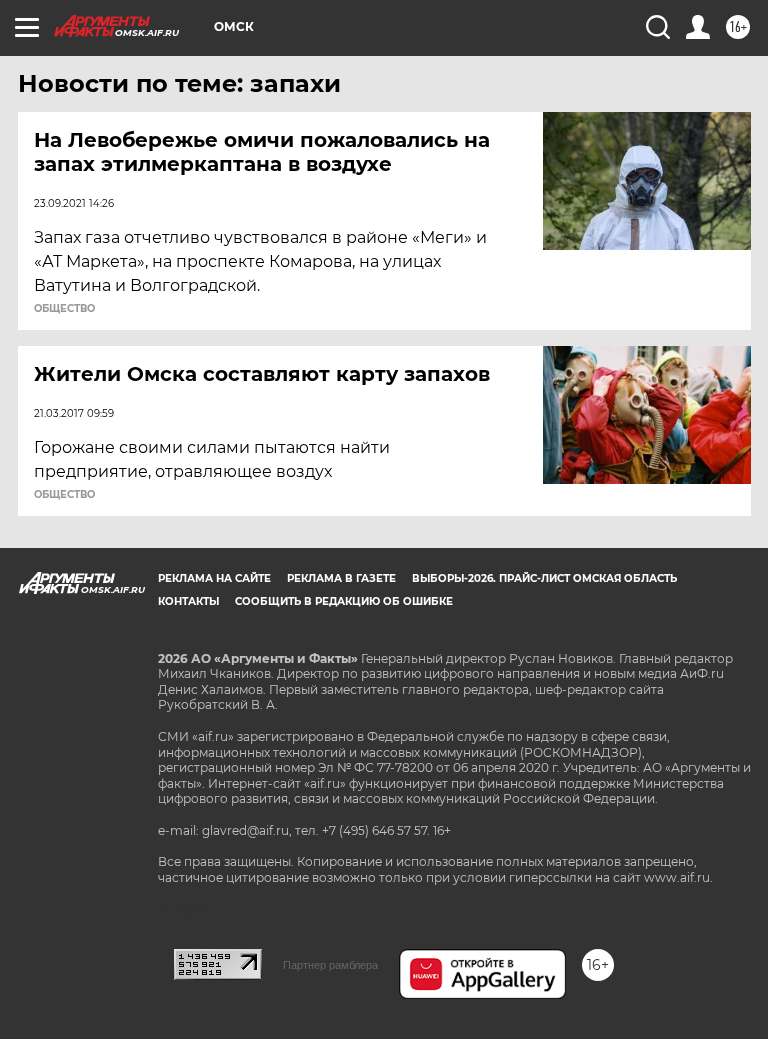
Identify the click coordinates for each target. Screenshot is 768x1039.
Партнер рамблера (330, 965)
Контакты (188, 601)
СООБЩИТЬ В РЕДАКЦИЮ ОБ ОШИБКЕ (344, 601)
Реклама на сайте (214, 578)
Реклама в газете (341, 578)
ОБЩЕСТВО (64, 309)
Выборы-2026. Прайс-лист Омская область (544, 578)
